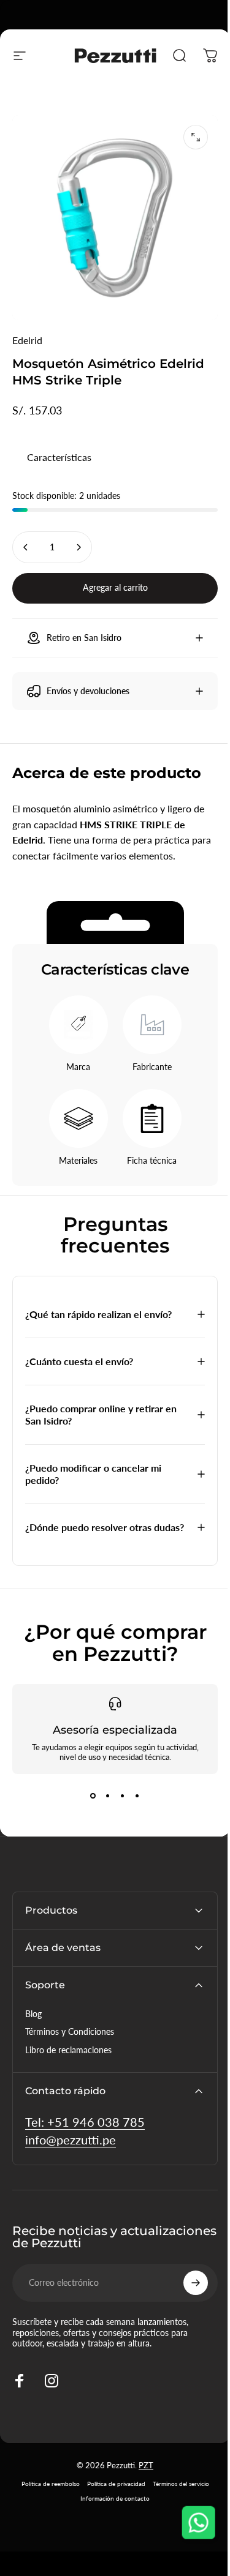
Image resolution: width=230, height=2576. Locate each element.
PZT (142, 2468)
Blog (33, 2017)
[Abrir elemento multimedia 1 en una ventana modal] (196, 137)
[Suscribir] (186, 2286)
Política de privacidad (111, 2487)
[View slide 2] (103, 1799)
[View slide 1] (88, 1799)
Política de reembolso (46, 2487)
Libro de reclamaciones (68, 2053)
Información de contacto (111, 2501)
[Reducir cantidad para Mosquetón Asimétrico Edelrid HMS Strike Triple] (26, 547)
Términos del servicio (176, 2487)
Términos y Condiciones (70, 2035)
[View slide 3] (118, 1799)
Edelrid (27, 340)
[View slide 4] (132, 1799)
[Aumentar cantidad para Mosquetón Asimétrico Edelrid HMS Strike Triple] (79, 547)
